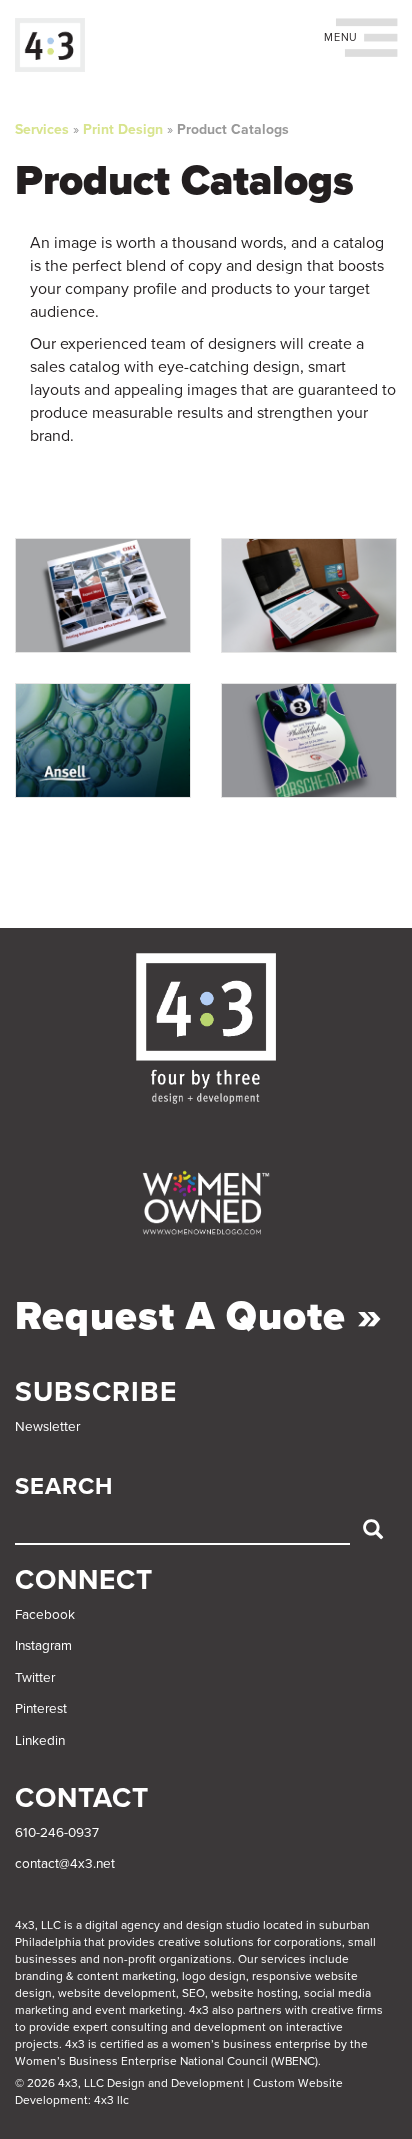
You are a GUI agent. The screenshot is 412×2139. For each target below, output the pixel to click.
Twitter (35, 1678)
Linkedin (40, 1741)
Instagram (43, 1646)
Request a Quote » (199, 1316)
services (283, 1959)
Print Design (123, 129)
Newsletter (47, 1427)
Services (42, 129)
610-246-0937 (57, 1833)
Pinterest (41, 1709)
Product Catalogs (233, 129)
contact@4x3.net (65, 1864)
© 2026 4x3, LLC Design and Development (129, 2083)
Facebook (45, 1615)
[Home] (50, 45)
